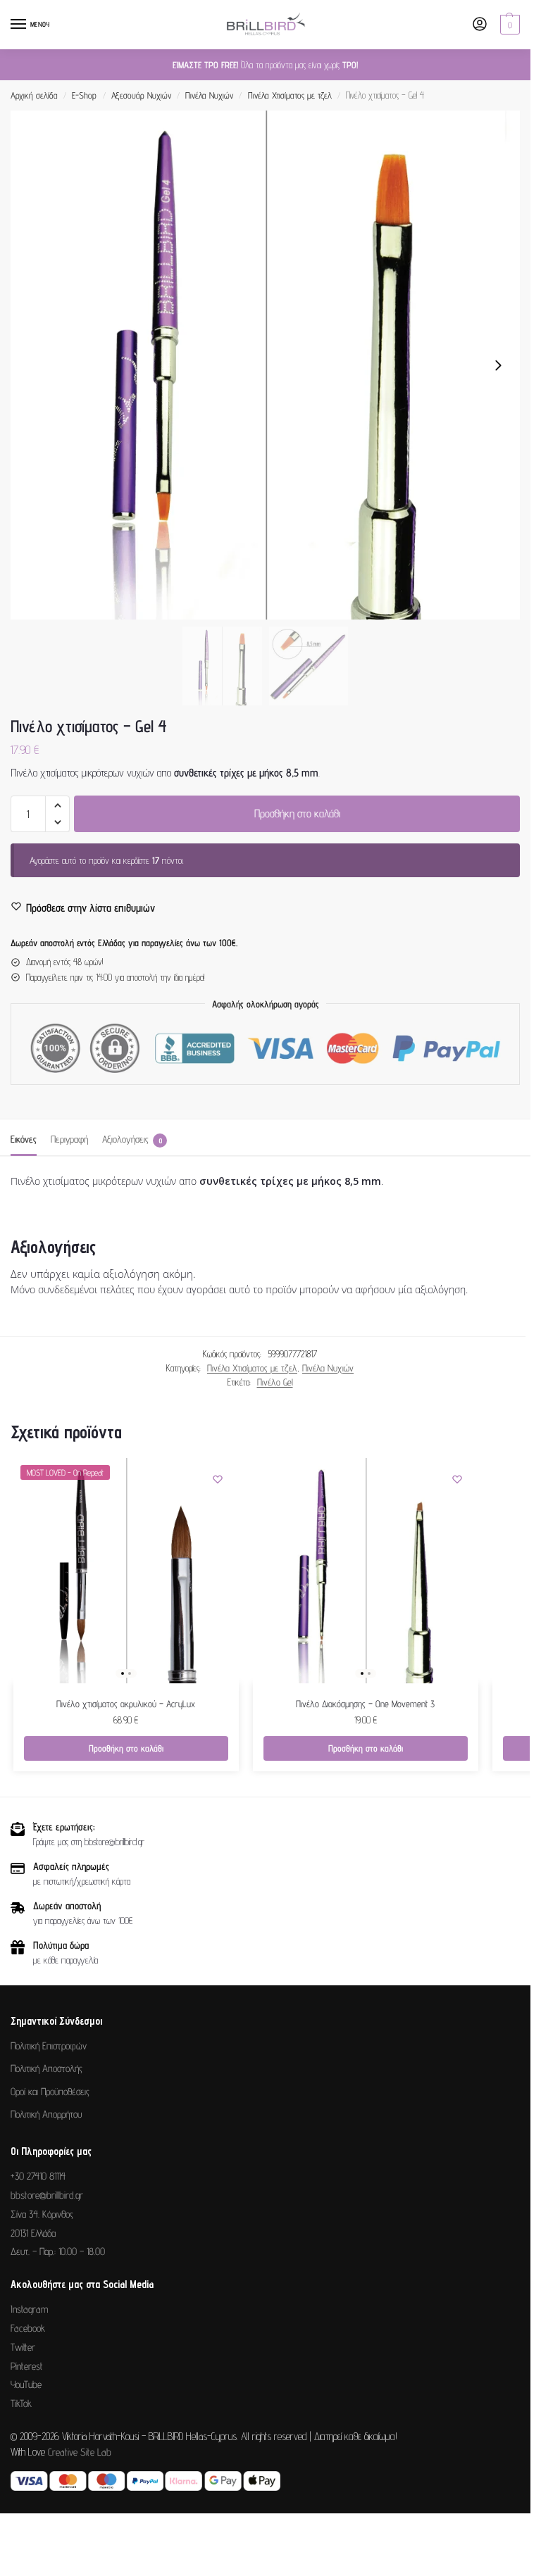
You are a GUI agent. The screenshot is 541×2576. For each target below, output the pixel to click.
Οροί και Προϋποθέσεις (50, 2091)
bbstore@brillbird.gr (47, 2195)
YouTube (26, 2384)
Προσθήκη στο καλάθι (297, 813)
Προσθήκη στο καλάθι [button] (126, 1748)
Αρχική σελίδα (34, 95)
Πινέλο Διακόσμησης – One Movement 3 (365, 1704)
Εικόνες (24, 1139)
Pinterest (27, 2366)
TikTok (21, 2403)
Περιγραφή (69, 1139)
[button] (508, 25)
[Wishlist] (218, 1479)
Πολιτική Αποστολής (46, 2068)
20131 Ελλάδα (33, 2233)
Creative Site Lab (80, 2452)
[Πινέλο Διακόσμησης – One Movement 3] (366, 1571)
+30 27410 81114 (38, 2176)
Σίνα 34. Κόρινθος (42, 2214)
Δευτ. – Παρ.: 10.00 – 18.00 (58, 2251)
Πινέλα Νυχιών (209, 95)
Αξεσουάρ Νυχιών (141, 95)
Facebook (28, 2328)
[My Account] (480, 25)
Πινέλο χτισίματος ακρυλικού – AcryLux (126, 1704)
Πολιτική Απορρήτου (46, 2114)
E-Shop (84, 95)
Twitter (23, 2347)
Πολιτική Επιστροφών (49, 2046)
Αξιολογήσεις (132, 1139)
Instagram (29, 2309)
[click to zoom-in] (265, 365)
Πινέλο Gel (275, 1382)
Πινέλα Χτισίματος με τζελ (290, 95)
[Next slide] (498, 365)
